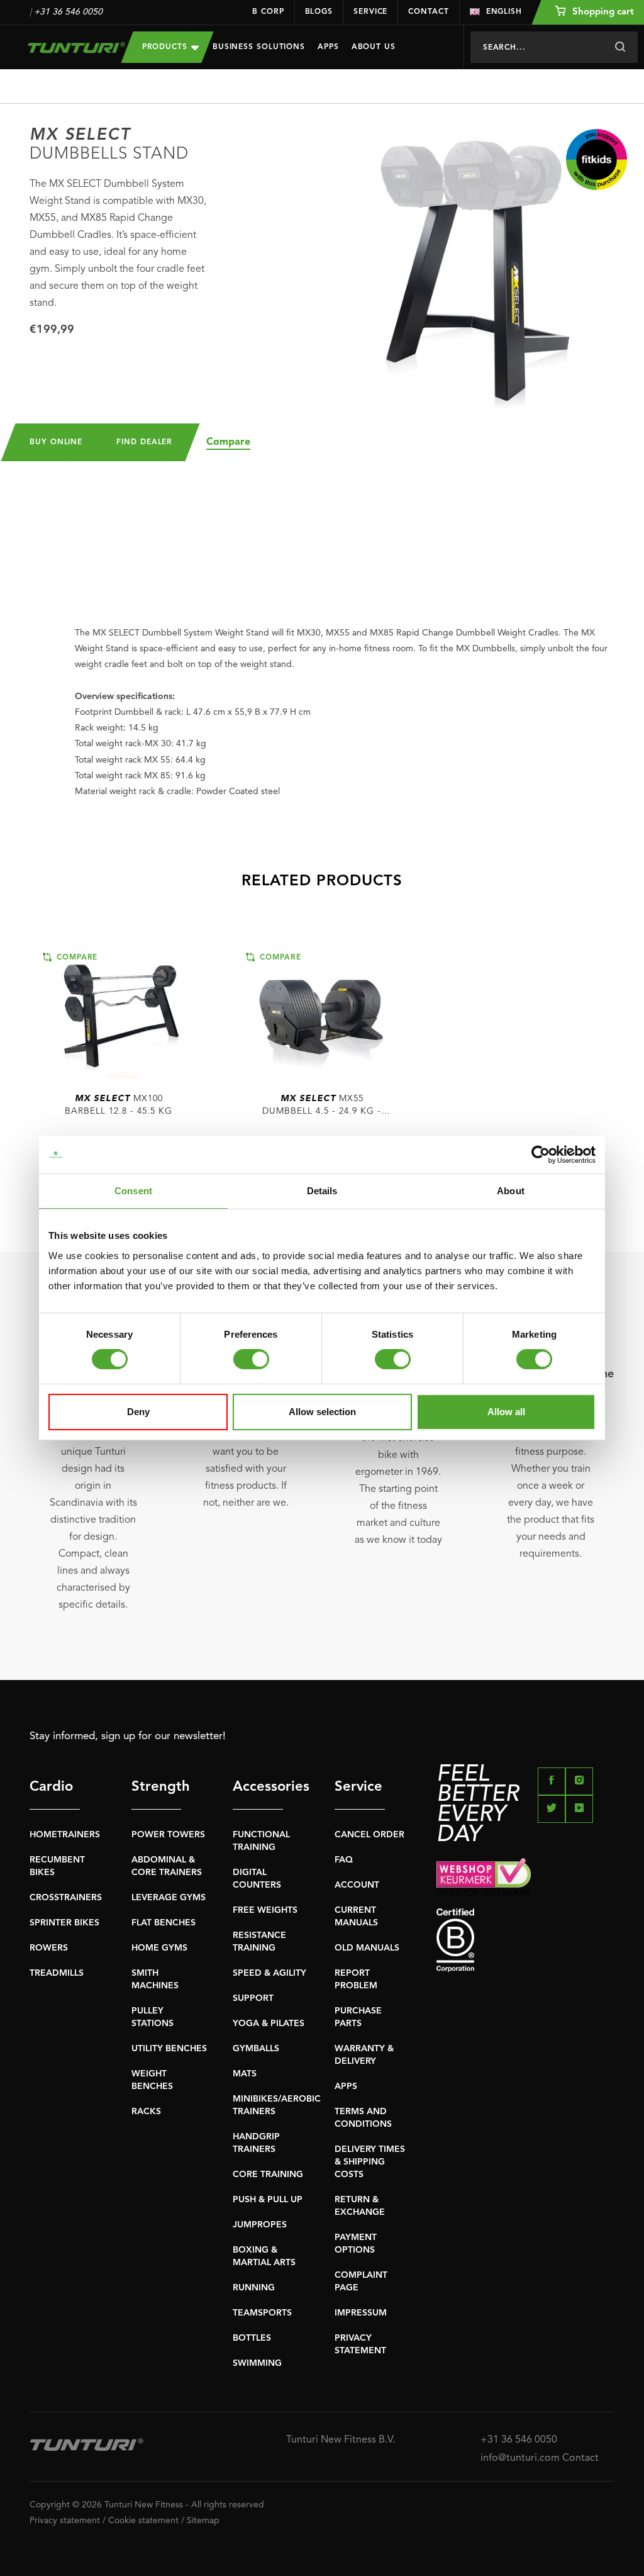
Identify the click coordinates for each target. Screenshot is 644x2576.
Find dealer (144, 442)
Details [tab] (322, 1191)
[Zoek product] (620, 47)
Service (370, 12)
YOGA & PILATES (269, 2024)
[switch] (251, 1359)
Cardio (51, 1787)
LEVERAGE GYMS (169, 1898)
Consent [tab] (133, 1191)
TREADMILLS (57, 1973)
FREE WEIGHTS (265, 1910)
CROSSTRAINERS (66, 1898)
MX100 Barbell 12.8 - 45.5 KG (119, 1105)
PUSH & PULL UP (268, 2200)
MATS (245, 2074)
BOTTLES (252, 2338)
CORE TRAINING (268, 2175)
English (504, 12)
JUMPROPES (260, 2225)
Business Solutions (259, 47)
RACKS (146, 2112)
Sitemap (203, 2521)
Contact (428, 12)
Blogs (319, 12)
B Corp (268, 12)
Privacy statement (65, 2521)
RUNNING (254, 2288)
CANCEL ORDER (369, 1835)
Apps (328, 47)
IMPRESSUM (361, 2313)
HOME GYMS (159, 1948)
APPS (346, 2086)
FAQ (344, 1860)
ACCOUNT (357, 1885)
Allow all (506, 1412)
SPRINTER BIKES (64, 1923)
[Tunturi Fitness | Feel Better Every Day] (66, 48)
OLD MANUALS (367, 1948)
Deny (138, 1412)
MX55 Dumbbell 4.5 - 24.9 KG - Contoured (322, 1106)
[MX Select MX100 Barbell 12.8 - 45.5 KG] (119, 1014)
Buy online (56, 442)
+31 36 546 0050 (68, 12)
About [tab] (511, 1191)
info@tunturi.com (520, 2458)
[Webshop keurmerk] (525, 1877)
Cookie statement (143, 2521)
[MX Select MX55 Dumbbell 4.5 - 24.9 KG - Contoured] (322, 1014)
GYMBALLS (256, 2049)
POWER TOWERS (168, 1835)
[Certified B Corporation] (525, 1940)
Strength (157, 1787)
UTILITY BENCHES (169, 2049)
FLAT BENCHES (164, 1923)
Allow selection (322, 1412)
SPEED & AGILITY (269, 1973)
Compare (228, 442)
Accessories (258, 1787)
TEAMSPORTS (262, 2313)
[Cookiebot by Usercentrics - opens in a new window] (541, 1155)
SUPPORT (253, 1998)
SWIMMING (257, 2363)
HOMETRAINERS (65, 1835)
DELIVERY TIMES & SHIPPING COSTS (370, 2162)
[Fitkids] (597, 160)
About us (374, 47)
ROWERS (49, 1948)
